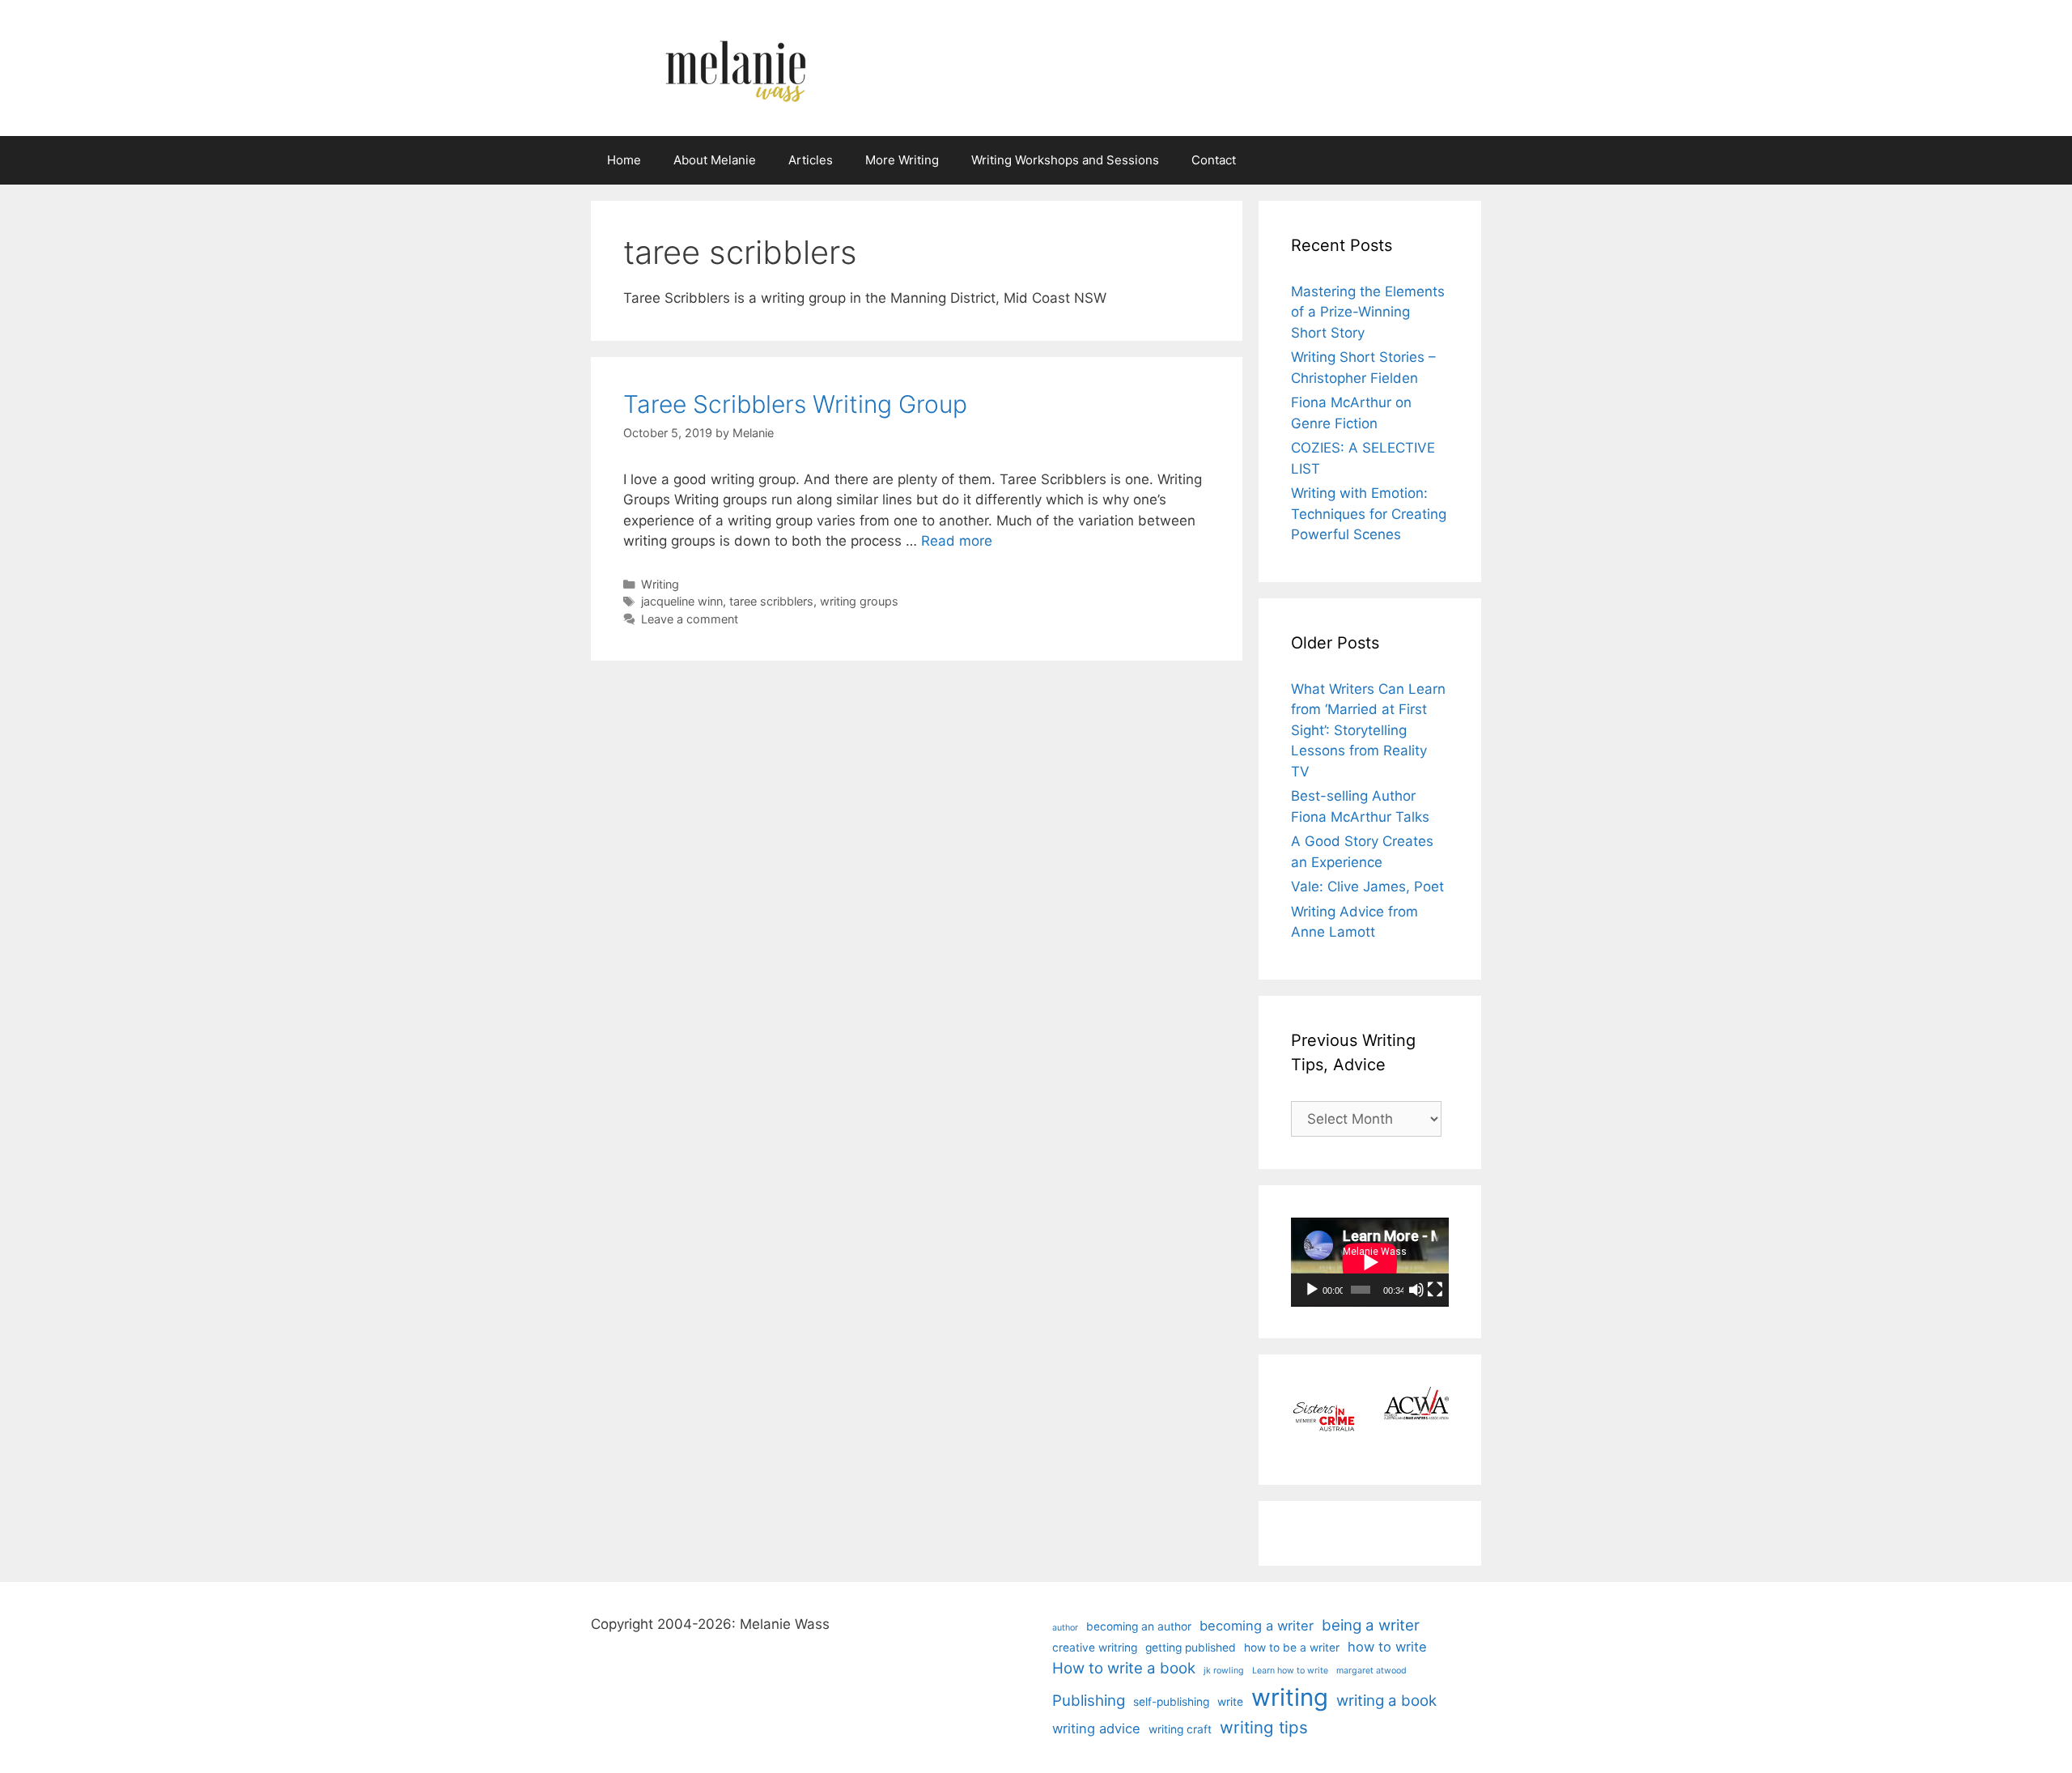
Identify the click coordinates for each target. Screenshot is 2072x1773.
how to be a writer (1292, 1648)
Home (624, 160)
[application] (1370, 1262)
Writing (660, 584)
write (1230, 1702)
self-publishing (1171, 1702)
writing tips (1264, 1727)
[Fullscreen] (1435, 1290)
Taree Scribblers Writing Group (795, 404)
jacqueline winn (682, 601)
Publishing (1089, 1701)
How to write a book (1124, 1668)
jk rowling (1224, 1671)
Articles (811, 160)
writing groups (859, 601)
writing (1290, 1697)
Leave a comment (690, 619)
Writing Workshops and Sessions (1065, 160)
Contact (1214, 160)
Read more (957, 541)
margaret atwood (1371, 1671)
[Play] (1312, 1290)
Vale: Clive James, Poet (1367, 886)
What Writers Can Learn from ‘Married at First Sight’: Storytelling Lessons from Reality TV (1368, 730)
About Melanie (715, 160)
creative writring (1095, 1648)
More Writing (902, 160)
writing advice (1096, 1728)
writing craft (1180, 1729)
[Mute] (1416, 1290)
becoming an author (1139, 1626)
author (1065, 1628)
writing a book (1386, 1701)
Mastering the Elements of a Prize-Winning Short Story (1368, 312)
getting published (1191, 1648)
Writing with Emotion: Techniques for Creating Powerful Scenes (1369, 514)
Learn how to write (1290, 1671)
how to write (1387, 1647)
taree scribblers (771, 601)
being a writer (1371, 1625)
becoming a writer (1257, 1626)
